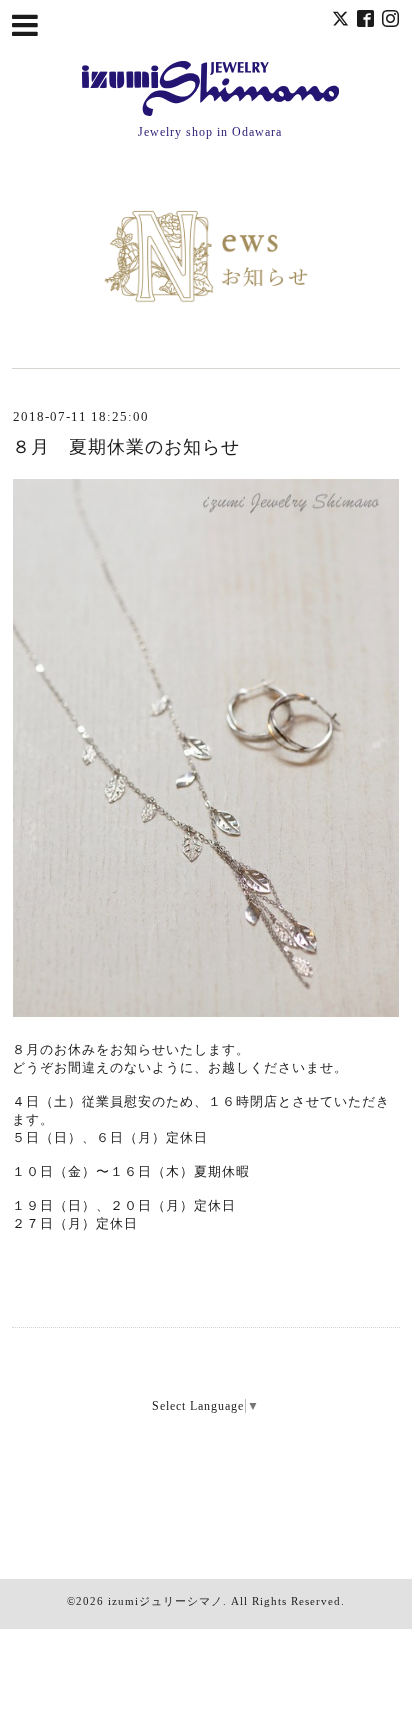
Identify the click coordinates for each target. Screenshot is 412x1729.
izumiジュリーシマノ (165, 1601)
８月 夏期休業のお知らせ (126, 447)
